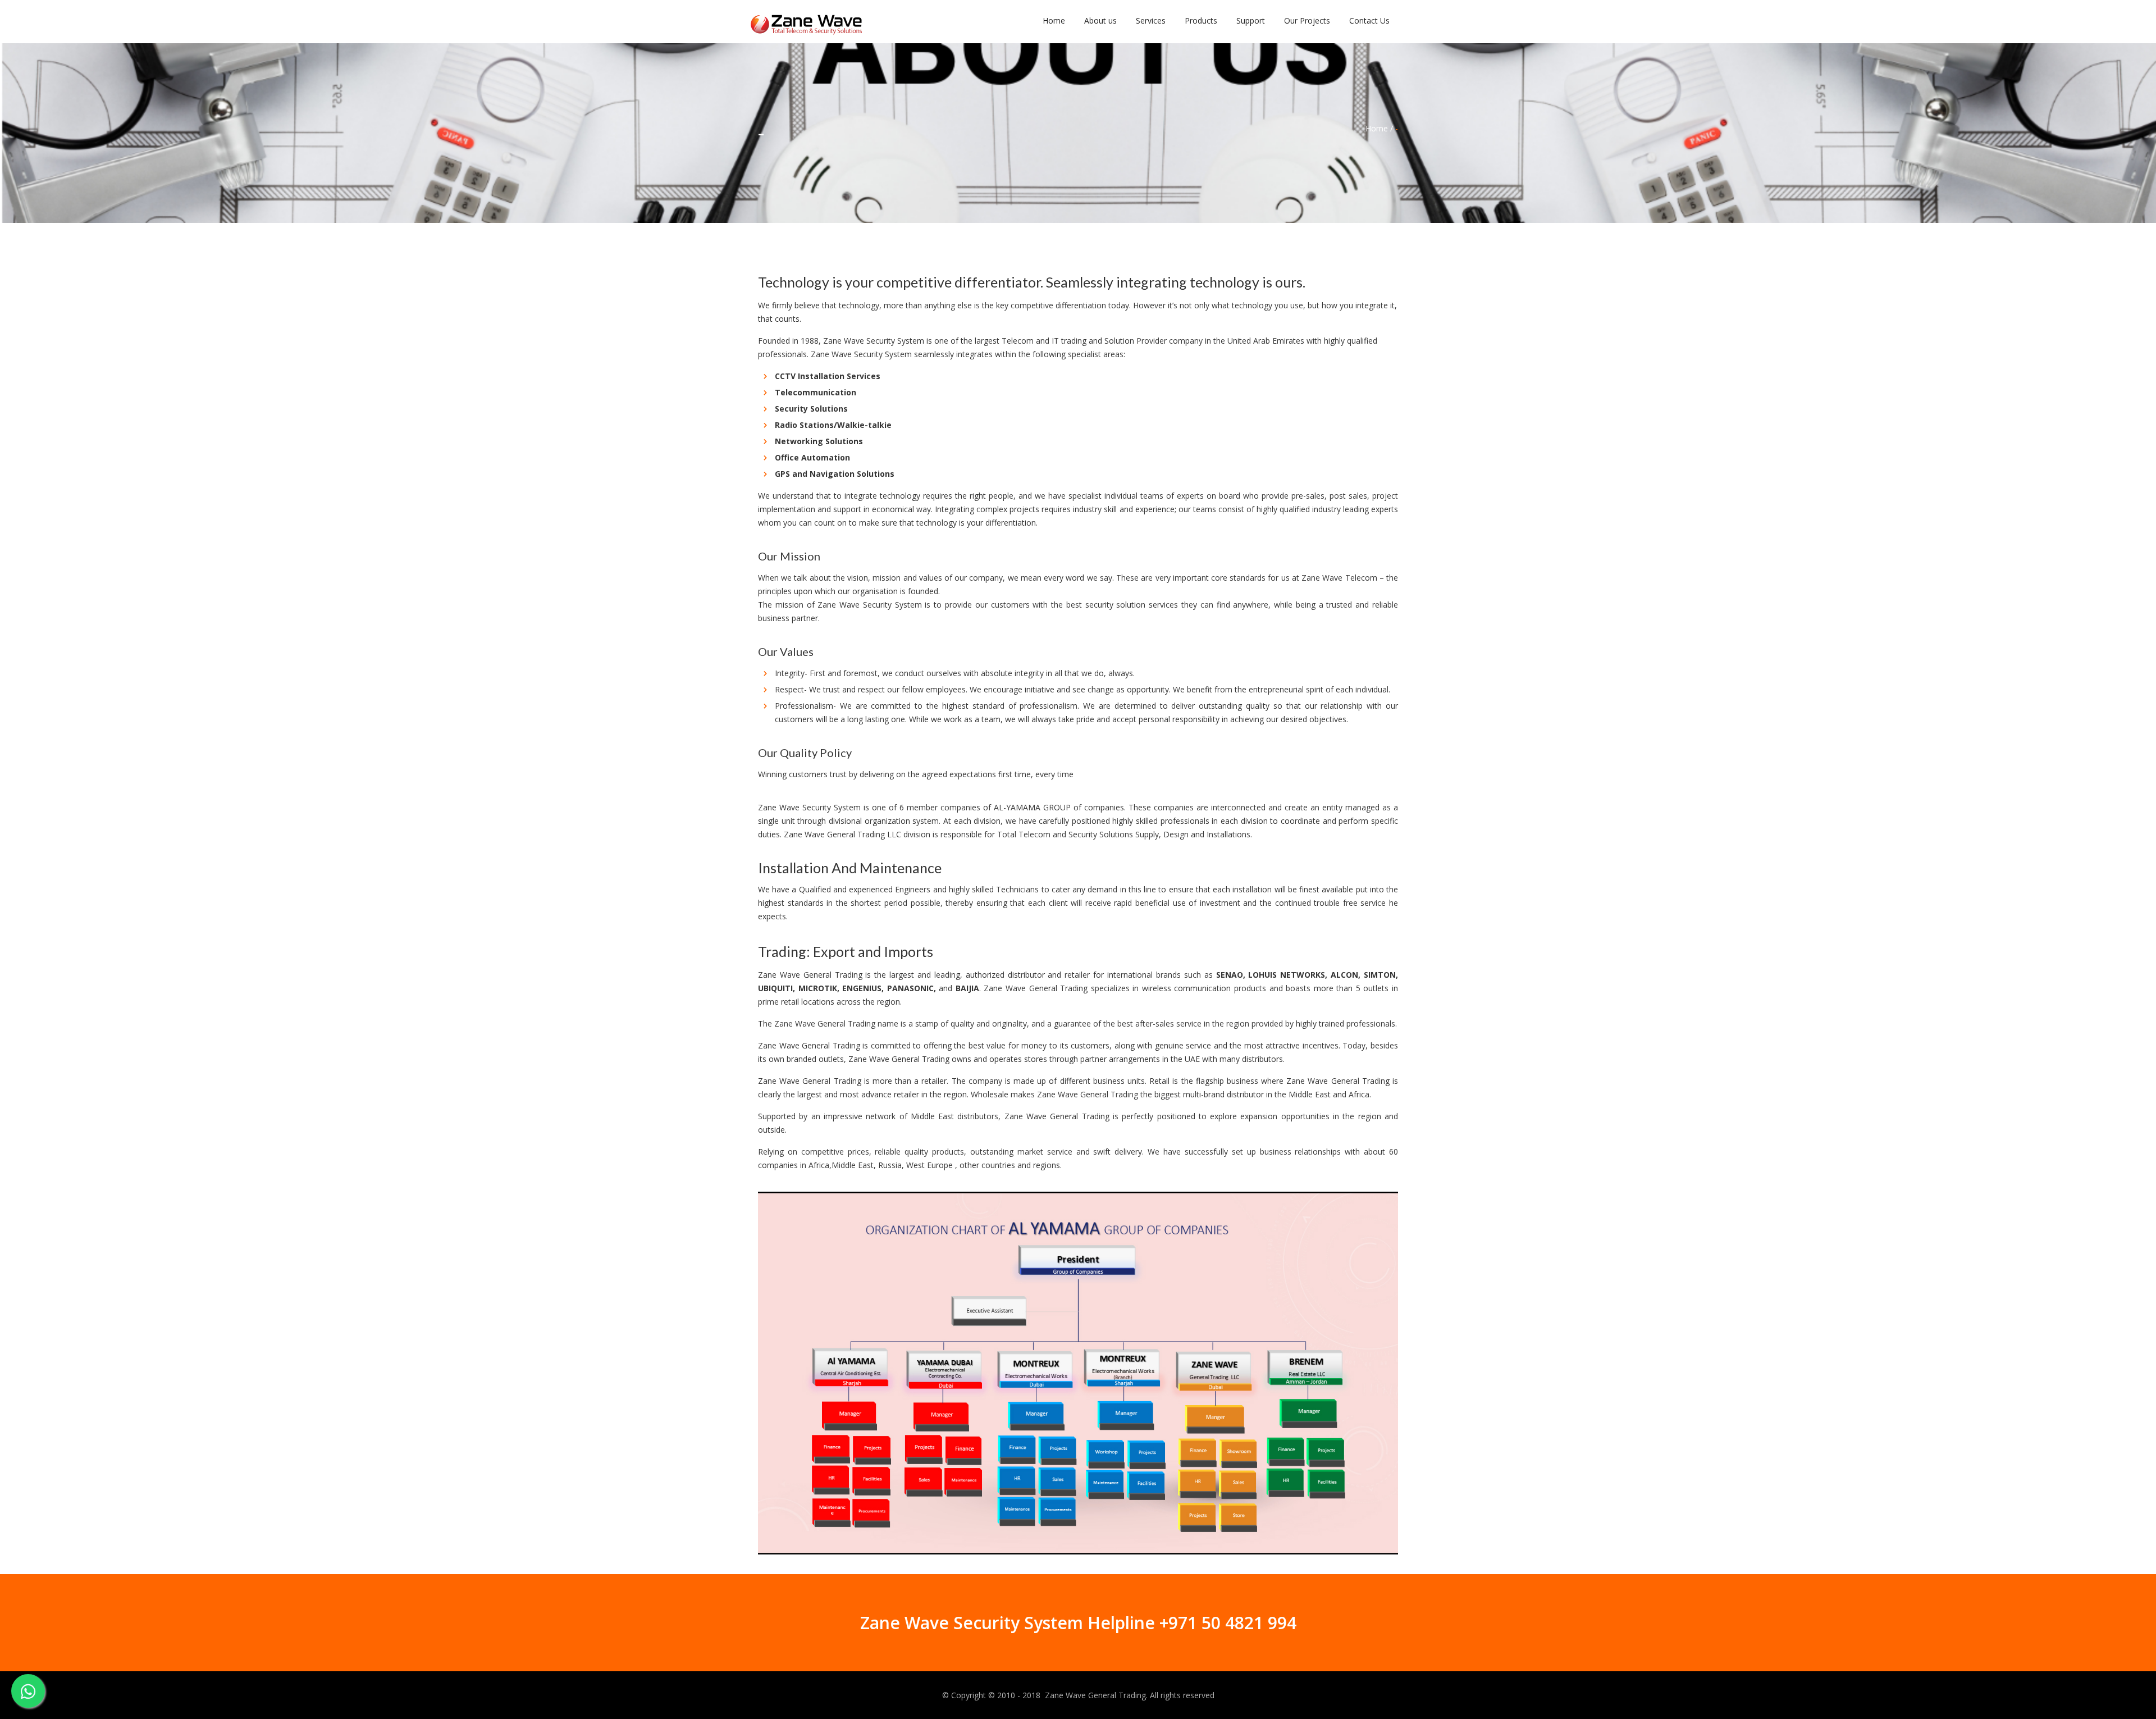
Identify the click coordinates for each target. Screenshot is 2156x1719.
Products (1201, 20)
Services (1151, 20)
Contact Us (1369, 20)
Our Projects (1307, 20)
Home (1054, 20)
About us (1100, 20)
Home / (1379, 128)
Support (1251, 20)
